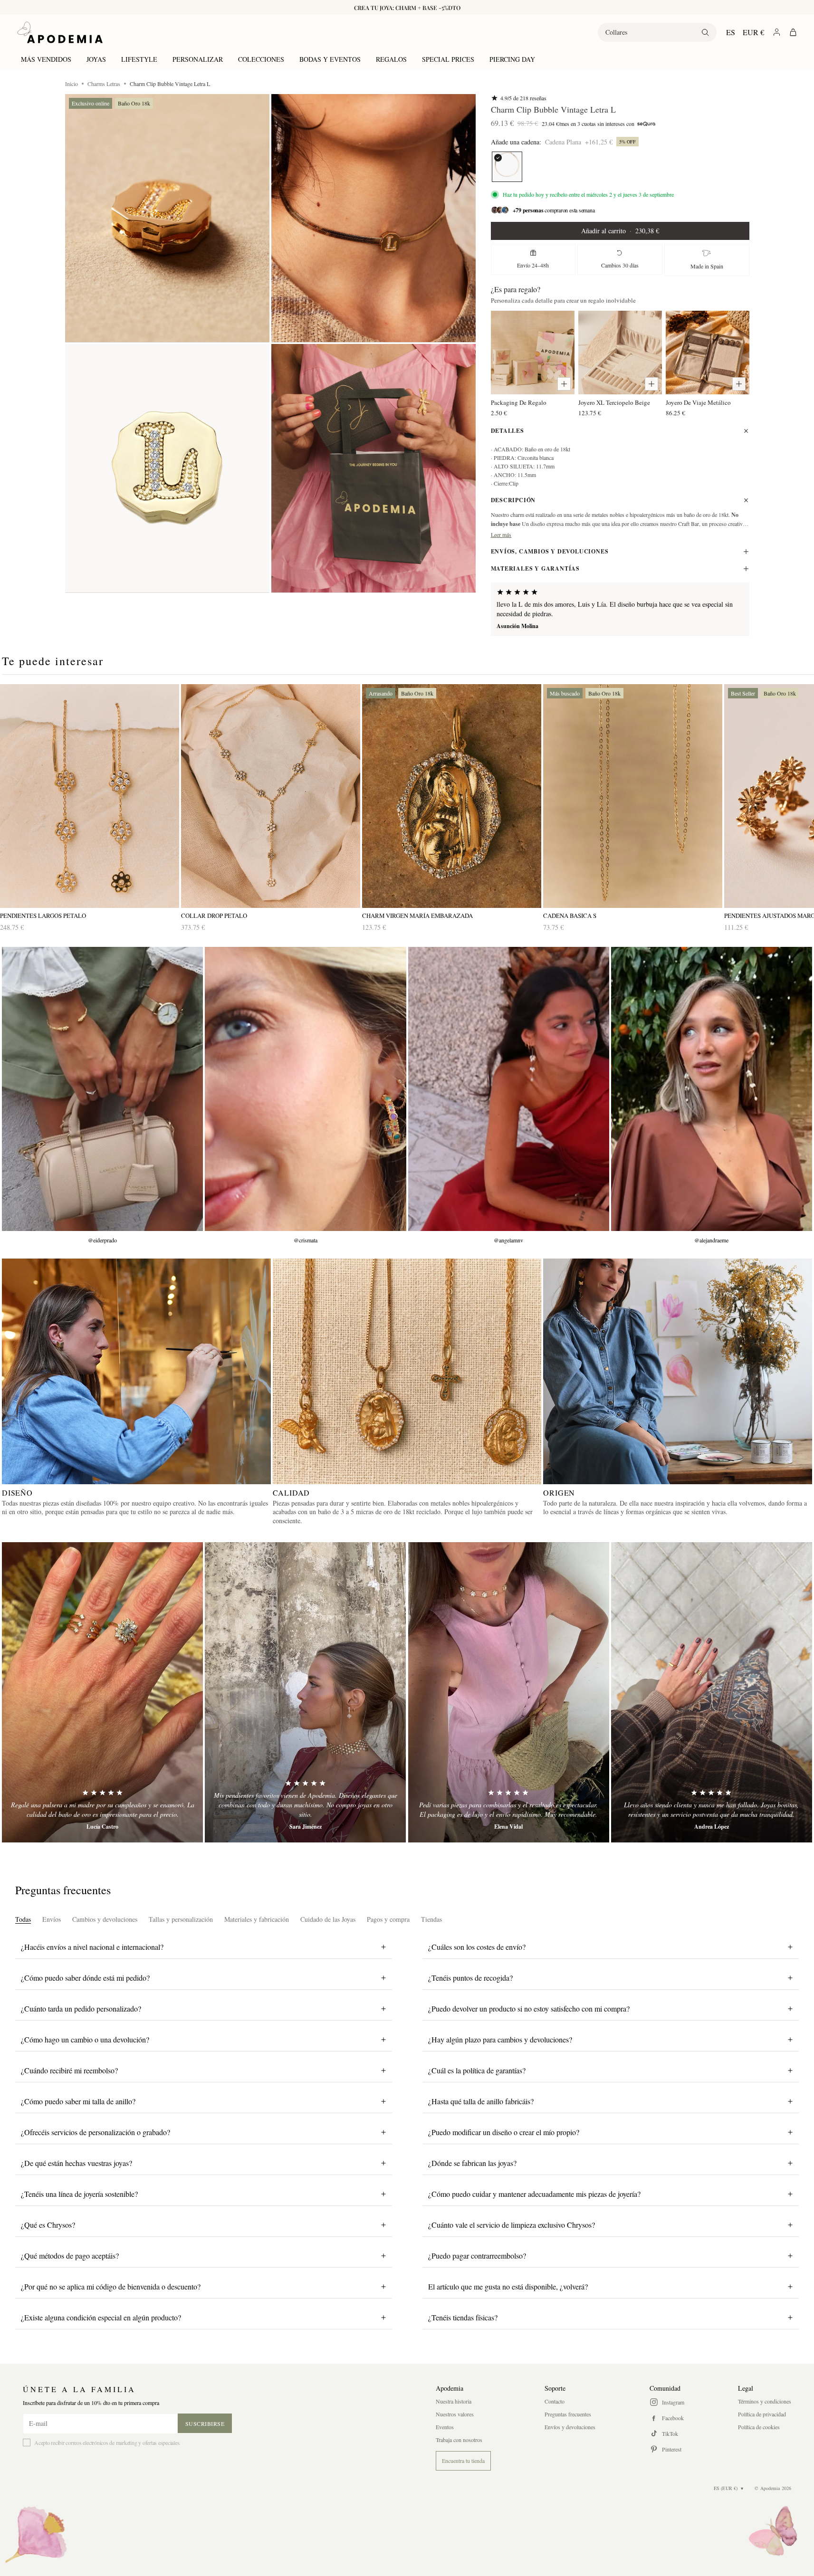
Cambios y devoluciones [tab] (105, 1919)
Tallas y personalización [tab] (181, 1919)
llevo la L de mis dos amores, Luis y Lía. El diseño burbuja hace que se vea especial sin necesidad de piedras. (615, 609)
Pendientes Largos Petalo (43, 916)
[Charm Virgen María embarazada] (452, 796)
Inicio (72, 84)
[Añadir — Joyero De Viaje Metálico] (739, 384)
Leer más (501, 534)
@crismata (306, 1240)
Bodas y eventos (330, 59)
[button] (167, 218)
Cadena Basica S (570, 916)
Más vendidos (46, 59)
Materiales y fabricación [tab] (257, 1919)
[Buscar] (705, 32)
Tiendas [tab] (431, 1919)
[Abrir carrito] (793, 32)
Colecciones (261, 59)
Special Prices (448, 59)
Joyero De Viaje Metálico (698, 402)
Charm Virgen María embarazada (417, 916)
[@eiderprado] (102, 1089)
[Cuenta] (777, 32)
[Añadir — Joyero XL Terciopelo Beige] (651, 384)
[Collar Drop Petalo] (271, 796)
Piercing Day (512, 59)
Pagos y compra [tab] (388, 1919)
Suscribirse (205, 2423)
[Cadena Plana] (507, 167)
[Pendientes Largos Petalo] (90, 796)
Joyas (96, 59)
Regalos (391, 59)
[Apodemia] (60, 32)
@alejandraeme (711, 1240)
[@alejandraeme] (712, 1089)
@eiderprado (102, 1240)
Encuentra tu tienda (463, 2461)
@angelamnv (508, 1240)
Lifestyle (139, 59)
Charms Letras (104, 84)
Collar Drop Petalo (214, 916)
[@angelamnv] (509, 1089)
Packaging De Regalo (519, 402)
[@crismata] (305, 1089)
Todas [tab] (23, 1919)
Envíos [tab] (52, 1919)
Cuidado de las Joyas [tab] (328, 1919)
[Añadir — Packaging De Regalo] (564, 384)
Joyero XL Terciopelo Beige (614, 402)
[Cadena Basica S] (633, 796)
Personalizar (198, 59)
